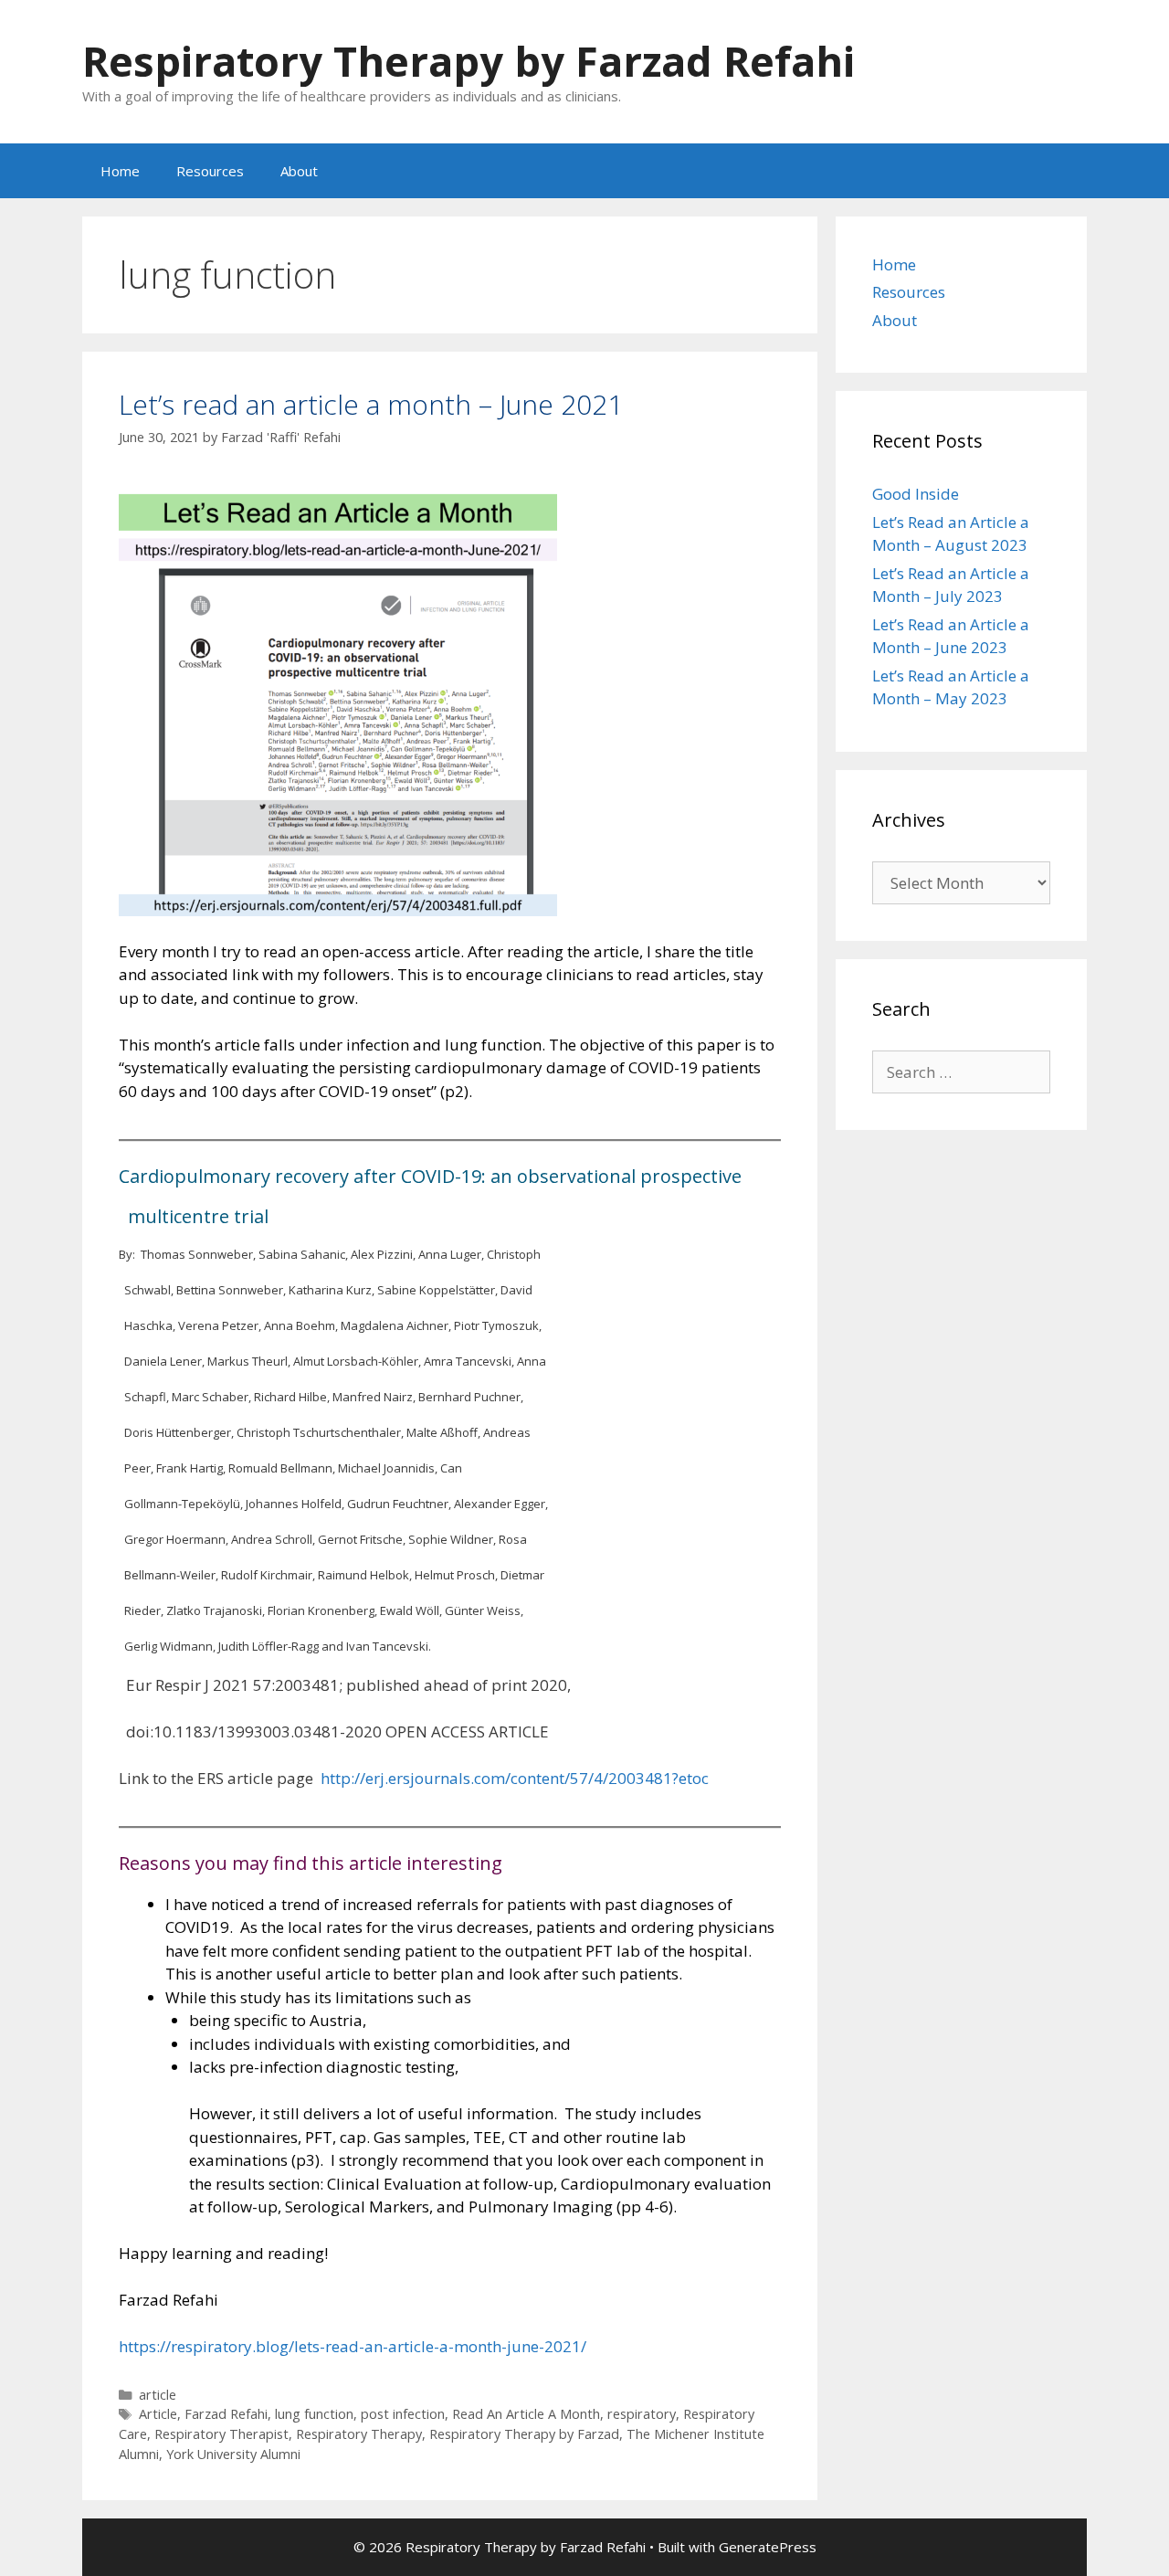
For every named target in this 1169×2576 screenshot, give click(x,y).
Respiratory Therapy (359, 2434)
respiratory (642, 2414)
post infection (403, 2414)
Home (120, 171)
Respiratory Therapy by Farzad (524, 2434)
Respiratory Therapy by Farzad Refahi (469, 61)
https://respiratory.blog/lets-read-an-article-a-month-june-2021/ (353, 2346)
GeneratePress (768, 2547)
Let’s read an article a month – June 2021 (371, 404)
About (299, 171)
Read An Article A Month (526, 2414)
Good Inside (916, 494)
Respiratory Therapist (221, 2434)
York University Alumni (233, 2454)
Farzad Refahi (226, 2414)
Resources (210, 171)
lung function (314, 2414)
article (158, 2395)
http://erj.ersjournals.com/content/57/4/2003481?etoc (515, 1778)
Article (158, 2414)
